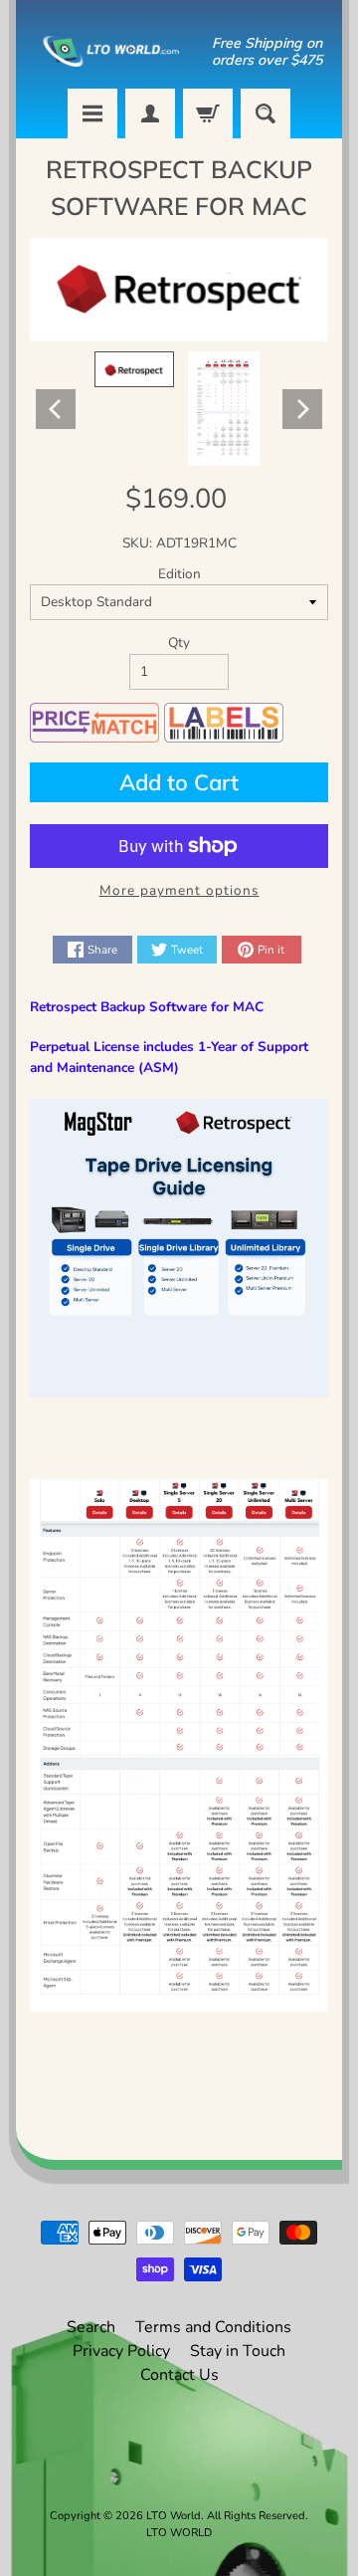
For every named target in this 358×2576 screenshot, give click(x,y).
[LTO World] (102, 51)
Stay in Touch (238, 2351)
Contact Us (179, 2375)
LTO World (174, 2516)
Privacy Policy (121, 2351)
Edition (179, 574)
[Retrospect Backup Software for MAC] (134, 369)
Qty (179, 643)
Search (91, 2327)
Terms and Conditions (213, 2327)
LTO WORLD (179, 2533)
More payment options (179, 890)
